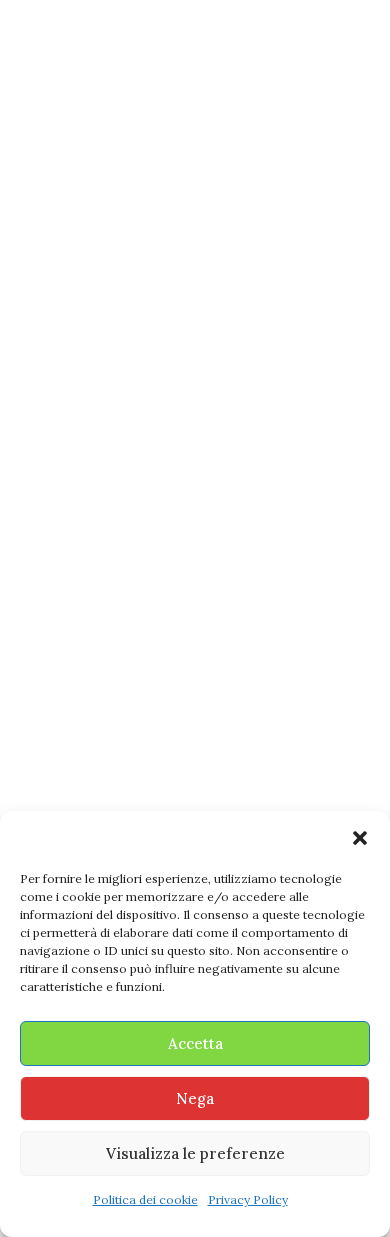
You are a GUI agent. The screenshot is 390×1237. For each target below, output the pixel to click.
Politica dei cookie (145, 1199)
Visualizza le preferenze (195, 1153)
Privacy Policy (248, 1199)
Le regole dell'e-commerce (104, 698)
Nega (195, 1098)
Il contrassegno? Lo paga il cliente (184, 753)
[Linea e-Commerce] (195, 32)
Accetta (195, 1043)
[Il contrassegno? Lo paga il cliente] (195, 483)
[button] (360, 838)
